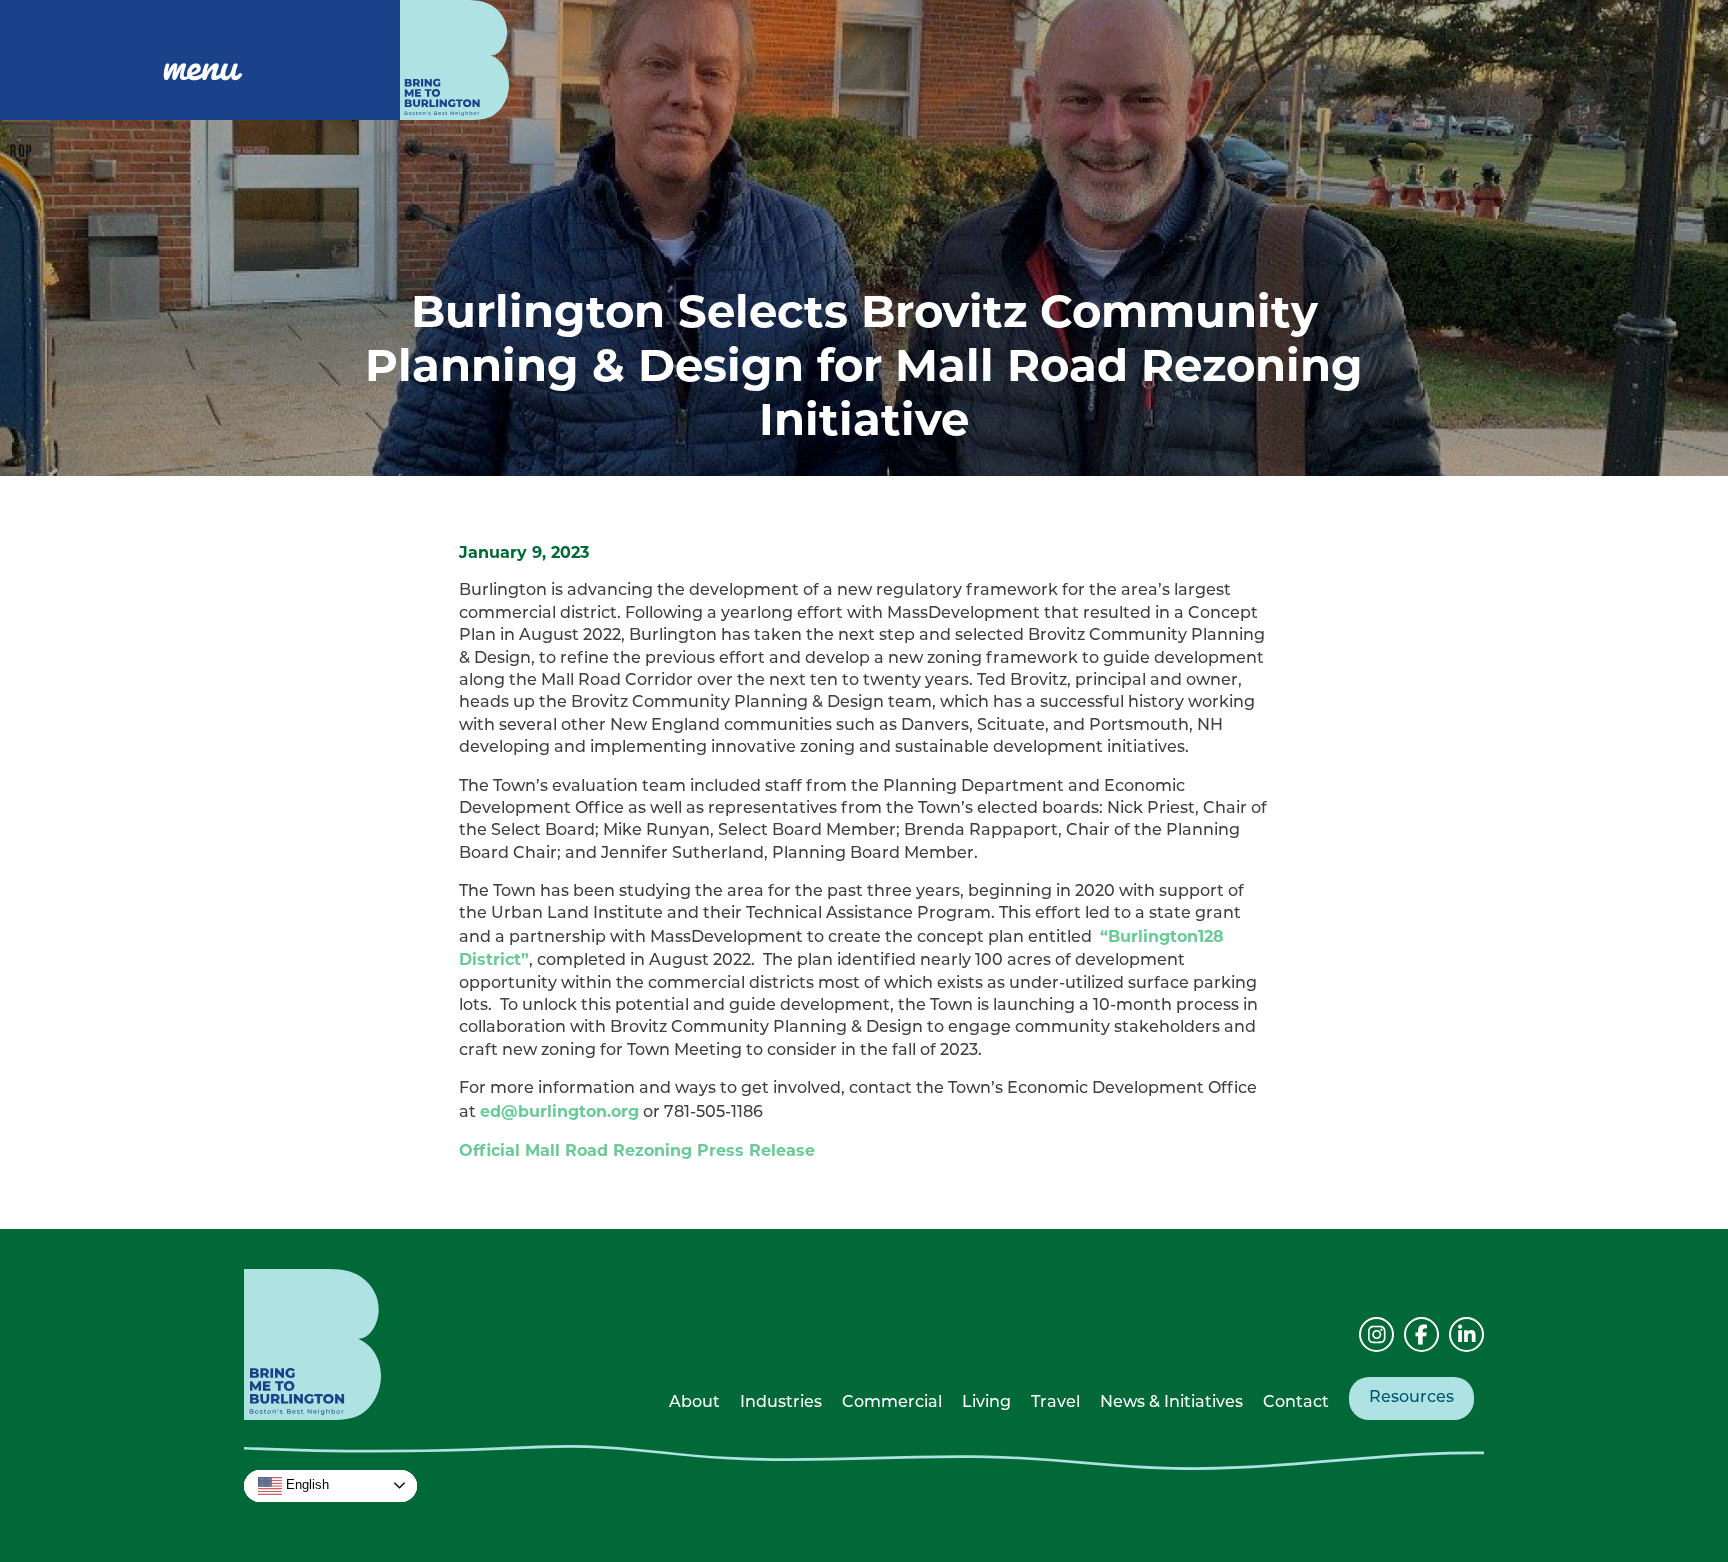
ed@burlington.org (559, 1111)
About (694, 1403)
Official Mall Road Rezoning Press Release (637, 1150)
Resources (1411, 1398)
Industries (781, 1403)
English (305, 1484)
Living (986, 1403)
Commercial (892, 1403)
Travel (1055, 1403)
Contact (1296, 1403)
